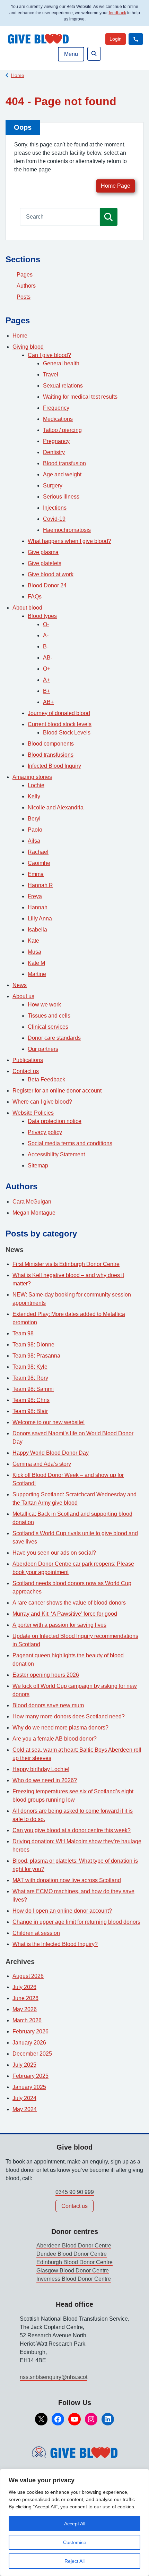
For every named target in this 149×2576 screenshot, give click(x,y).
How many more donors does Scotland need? (69, 1716)
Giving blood (28, 347)
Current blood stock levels (60, 724)
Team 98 (23, 1333)
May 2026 (25, 2009)
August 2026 (28, 1976)
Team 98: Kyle (30, 1367)
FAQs (35, 597)
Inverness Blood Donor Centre (74, 2279)
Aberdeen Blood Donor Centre (74, 2246)
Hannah (38, 907)
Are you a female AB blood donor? (55, 1739)
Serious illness (61, 497)
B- (46, 647)
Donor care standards (54, 1038)
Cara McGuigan (32, 1202)
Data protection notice (55, 1121)
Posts (24, 297)
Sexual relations (63, 386)
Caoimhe (39, 863)
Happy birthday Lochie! (41, 1769)
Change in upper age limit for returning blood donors (76, 1922)
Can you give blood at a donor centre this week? (72, 1830)
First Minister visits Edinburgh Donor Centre (66, 1264)
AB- (48, 658)
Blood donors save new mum (48, 1705)
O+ (47, 669)
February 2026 (30, 2031)
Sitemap (38, 1166)
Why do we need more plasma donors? (60, 1728)
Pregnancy (56, 441)
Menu (71, 54)
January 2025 (29, 2087)
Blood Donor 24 (47, 585)
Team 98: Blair (30, 1411)
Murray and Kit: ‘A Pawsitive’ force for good (65, 1614)
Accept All (75, 2524)
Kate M (36, 963)
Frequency (56, 408)
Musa (34, 952)
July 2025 (24, 2065)
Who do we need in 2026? (45, 1780)
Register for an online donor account (57, 1091)
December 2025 (32, 2054)
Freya (35, 896)
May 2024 (25, 2109)
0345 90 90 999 (75, 2192)
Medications (58, 419)
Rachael (38, 852)
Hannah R (40, 885)
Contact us (26, 1071)
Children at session (36, 1933)
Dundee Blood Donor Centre (72, 2254)
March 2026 (27, 2020)
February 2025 (30, 2076)
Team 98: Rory (30, 1378)
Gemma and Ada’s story (42, 1464)
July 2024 (24, 2098)
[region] (74, 2522)
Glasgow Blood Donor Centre (73, 2271)
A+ (46, 680)
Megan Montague (34, 1213)
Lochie (36, 785)
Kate (33, 941)
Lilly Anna (40, 919)
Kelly (34, 796)
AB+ (48, 702)
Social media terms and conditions (70, 1143)
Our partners (43, 1049)
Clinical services (48, 1027)
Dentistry (54, 452)
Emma (36, 874)
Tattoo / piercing (62, 430)
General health (61, 363)
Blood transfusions (51, 755)
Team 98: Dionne (33, 1345)
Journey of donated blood (59, 713)
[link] (116, 39)
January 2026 (29, 2043)
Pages (25, 275)
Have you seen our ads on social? (54, 1553)
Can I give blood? (49, 355)
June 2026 (25, 1998)
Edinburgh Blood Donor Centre (74, 2262)
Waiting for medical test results (80, 397)
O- (46, 624)
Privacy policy (45, 1132)
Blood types (42, 616)
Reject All (74, 2561)
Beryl (34, 819)
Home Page (116, 186)
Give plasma (43, 552)
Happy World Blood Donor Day (51, 1453)
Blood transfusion (64, 463)
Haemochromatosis (67, 530)
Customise (75, 2542)
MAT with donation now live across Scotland (67, 1880)
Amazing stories (32, 777)
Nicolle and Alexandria (56, 807)
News (20, 985)
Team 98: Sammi (33, 1389)
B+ (46, 691)
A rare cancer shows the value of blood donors (69, 1603)
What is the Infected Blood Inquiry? (55, 1944)
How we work (44, 1005)
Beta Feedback (46, 1079)
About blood (27, 608)
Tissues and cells (49, 1016)
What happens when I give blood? (69, 541)
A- (46, 635)
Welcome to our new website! (49, 1422)
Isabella (37, 930)
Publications (28, 1060)
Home (18, 75)
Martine (37, 974)
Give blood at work (51, 574)
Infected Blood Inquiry (54, 766)
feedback (117, 13)
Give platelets (45, 563)
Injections (55, 508)
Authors (26, 286)
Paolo (35, 830)
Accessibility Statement (56, 1154)
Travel (51, 375)
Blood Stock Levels (67, 733)
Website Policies (33, 1113)
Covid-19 (54, 519)
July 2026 (24, 1987)
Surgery (53, 486)
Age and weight (62, 474)
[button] (136, 39)
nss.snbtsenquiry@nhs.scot (54, 2377)
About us (23, 996)
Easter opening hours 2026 (46, 1675)
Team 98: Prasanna (36, 1356)
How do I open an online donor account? (62, 1911)
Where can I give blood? (42, 1102)
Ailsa (34, 841)
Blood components (51, 744)
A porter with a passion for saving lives (59, 1625)
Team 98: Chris (31, 1400)
